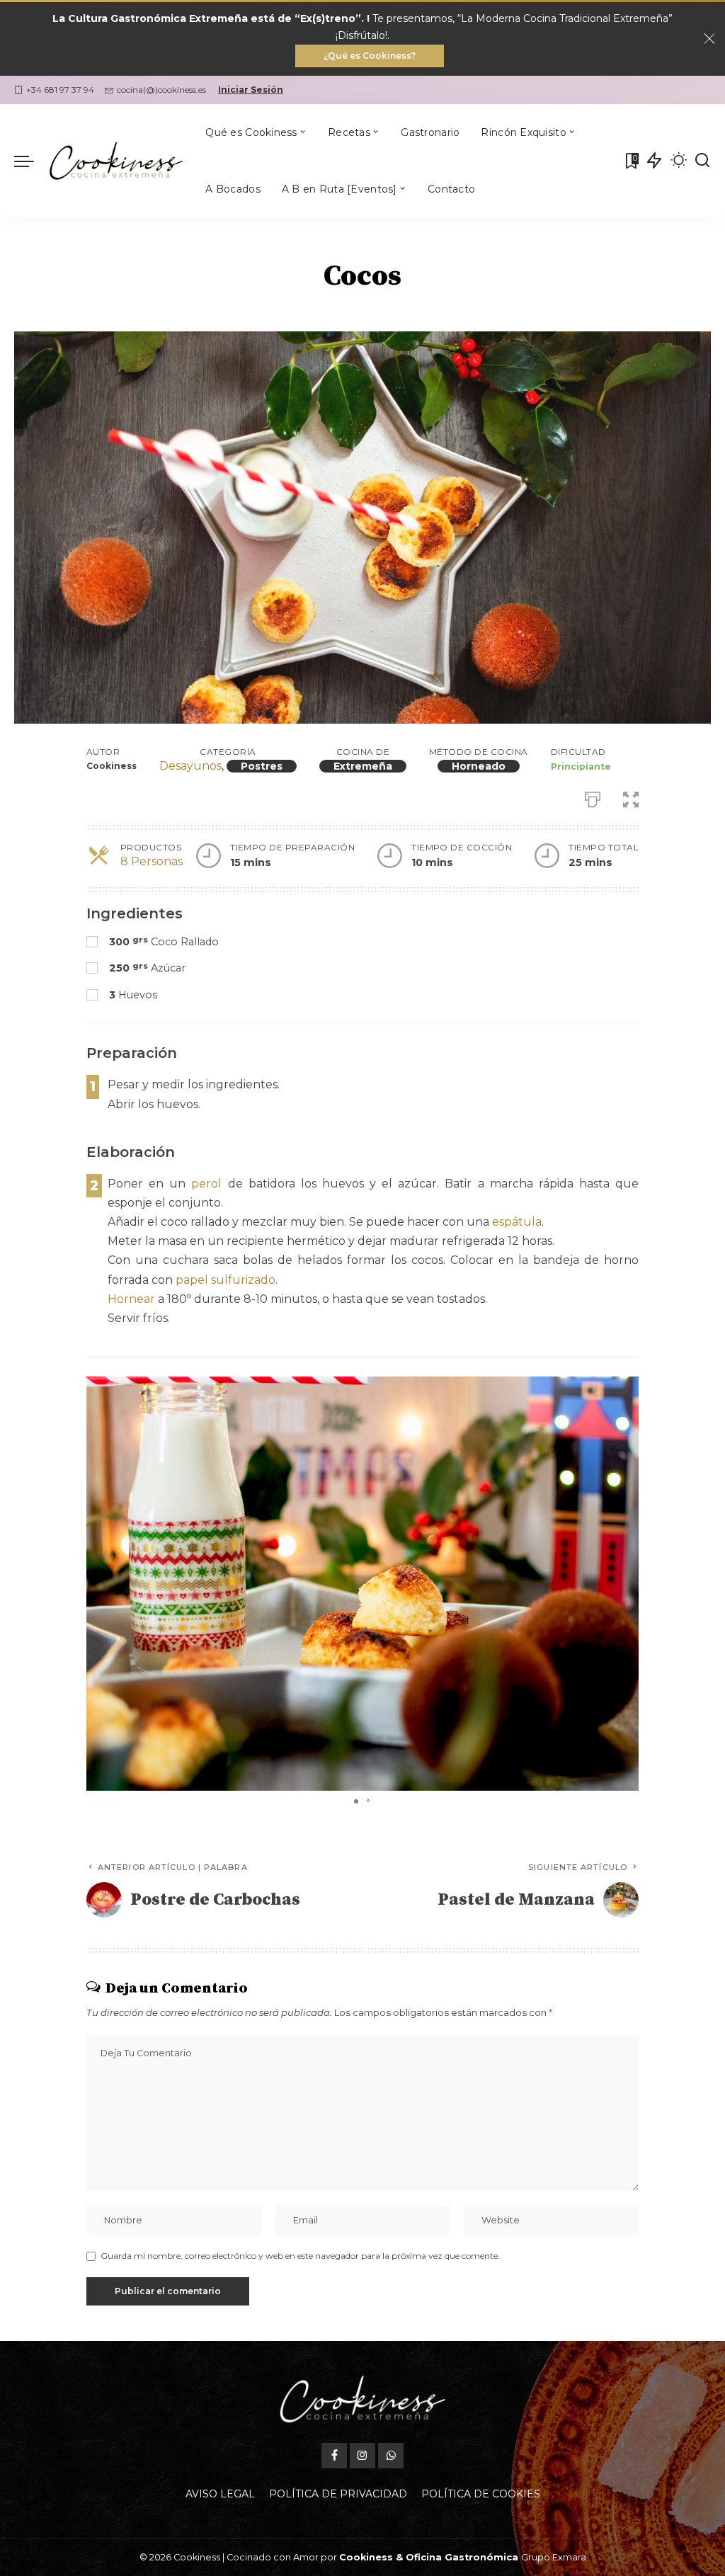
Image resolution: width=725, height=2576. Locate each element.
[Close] (709, 39)
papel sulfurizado (226, 1280)
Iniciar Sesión (251, 90)
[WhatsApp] (391, 2456)
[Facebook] (334, 2456)
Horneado (479, 766)
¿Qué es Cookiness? (370, 56)
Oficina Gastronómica (462, 2557)
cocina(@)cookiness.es (161, 90)
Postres (262, 766)
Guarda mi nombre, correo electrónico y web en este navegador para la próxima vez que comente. (300, 2256)
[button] (626, 1389)
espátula (517, 1222)
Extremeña (363, 766)
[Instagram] (362, 2456)
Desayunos (190, 766)
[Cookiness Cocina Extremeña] (116, 161)
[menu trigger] (31, 161)
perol (206, 1184)
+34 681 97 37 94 (60, 90)
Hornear (131, 1299)
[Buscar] (702, 161)
